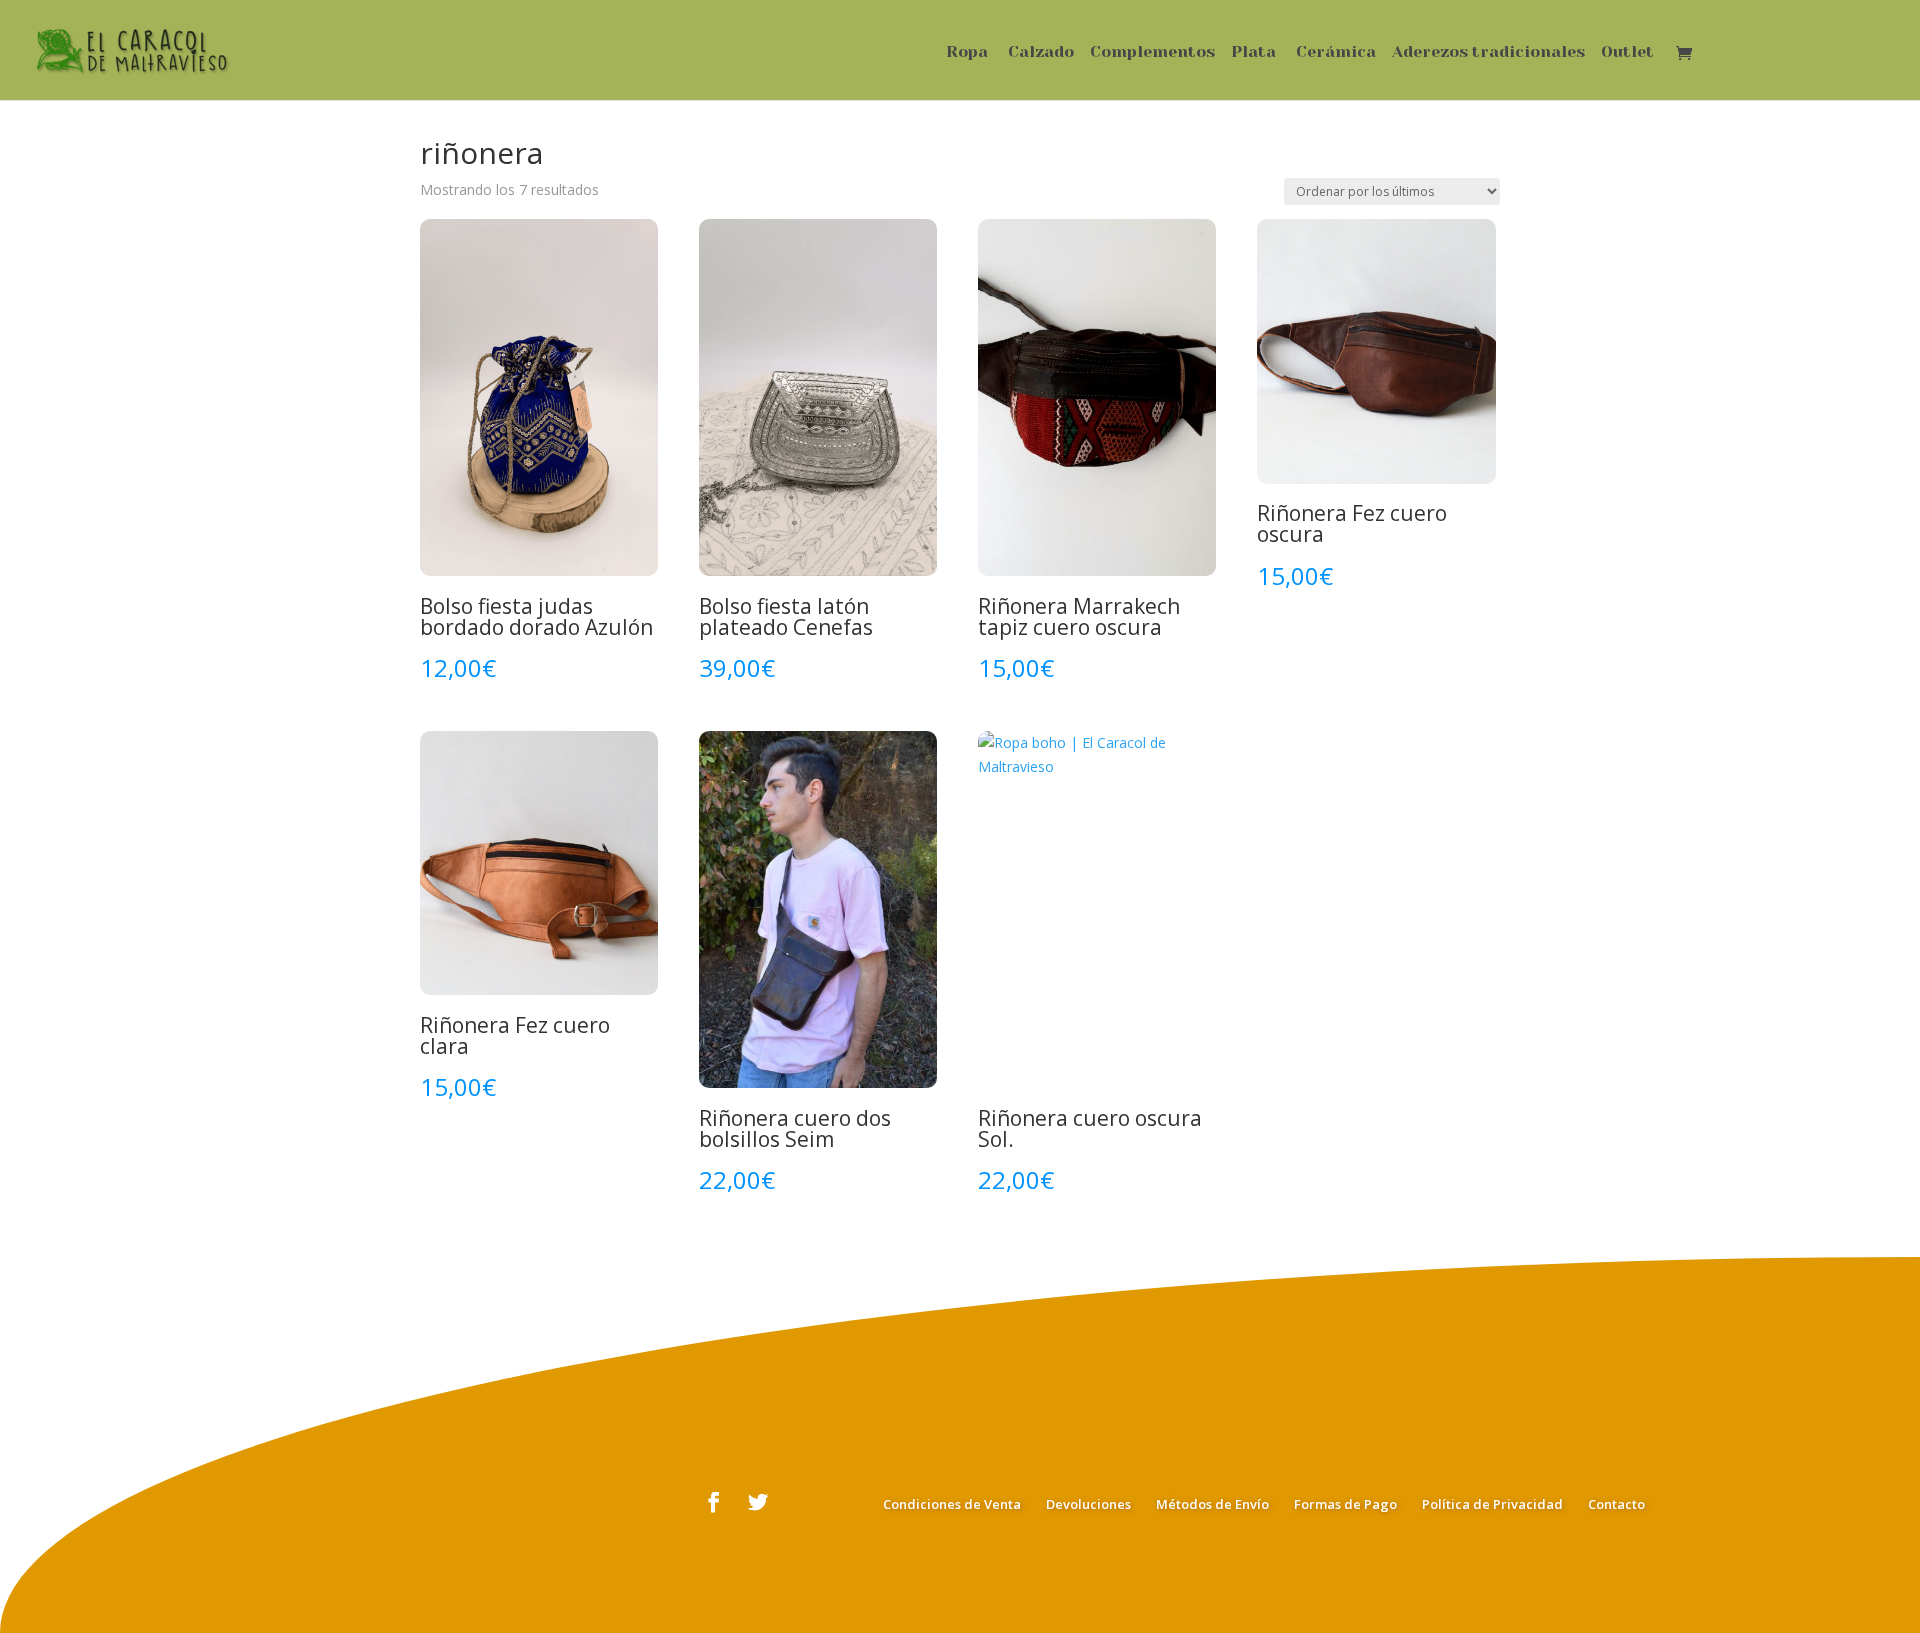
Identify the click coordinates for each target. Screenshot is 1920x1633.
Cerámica (1336, 53)
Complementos (1152, 53)
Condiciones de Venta (952, 1504)
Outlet (1627, 53)
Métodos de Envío (1212, 1504)
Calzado (1041, 53)
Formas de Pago (1345, 1504)
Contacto (1616, 1504)
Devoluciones (1088, 1504)
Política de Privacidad (1492, 1504)
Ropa (967, 53)
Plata (1253, 53)
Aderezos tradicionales (1488, 53)
